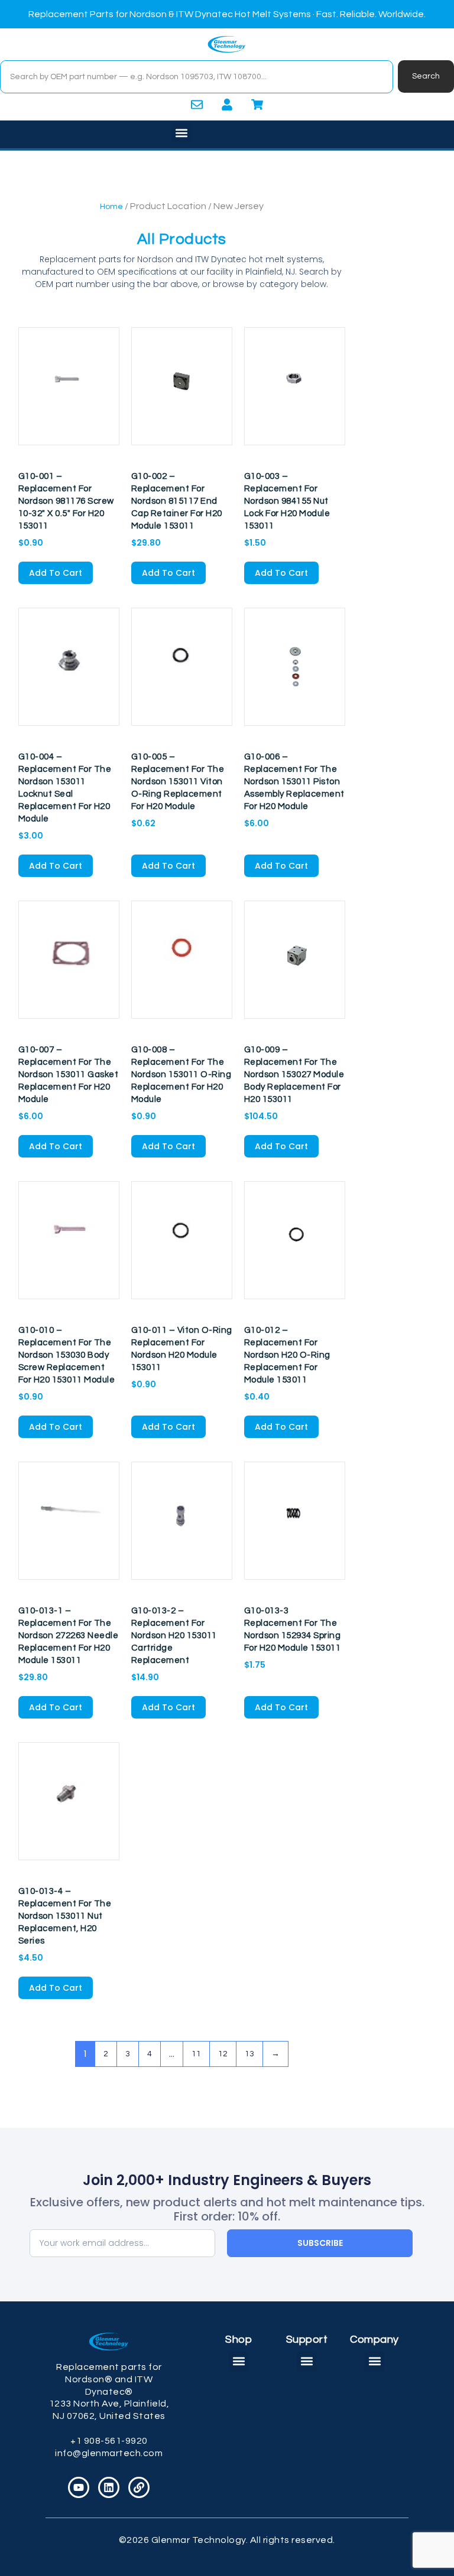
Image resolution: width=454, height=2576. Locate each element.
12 (223, 2054)
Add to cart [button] (56, 573)
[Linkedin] (109, 2487)
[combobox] (197, 77)
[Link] (139, 2487)
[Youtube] (79, 2487)
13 (249, 2054)
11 (196, 2054)
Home (111, 207)
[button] (182, 133)
